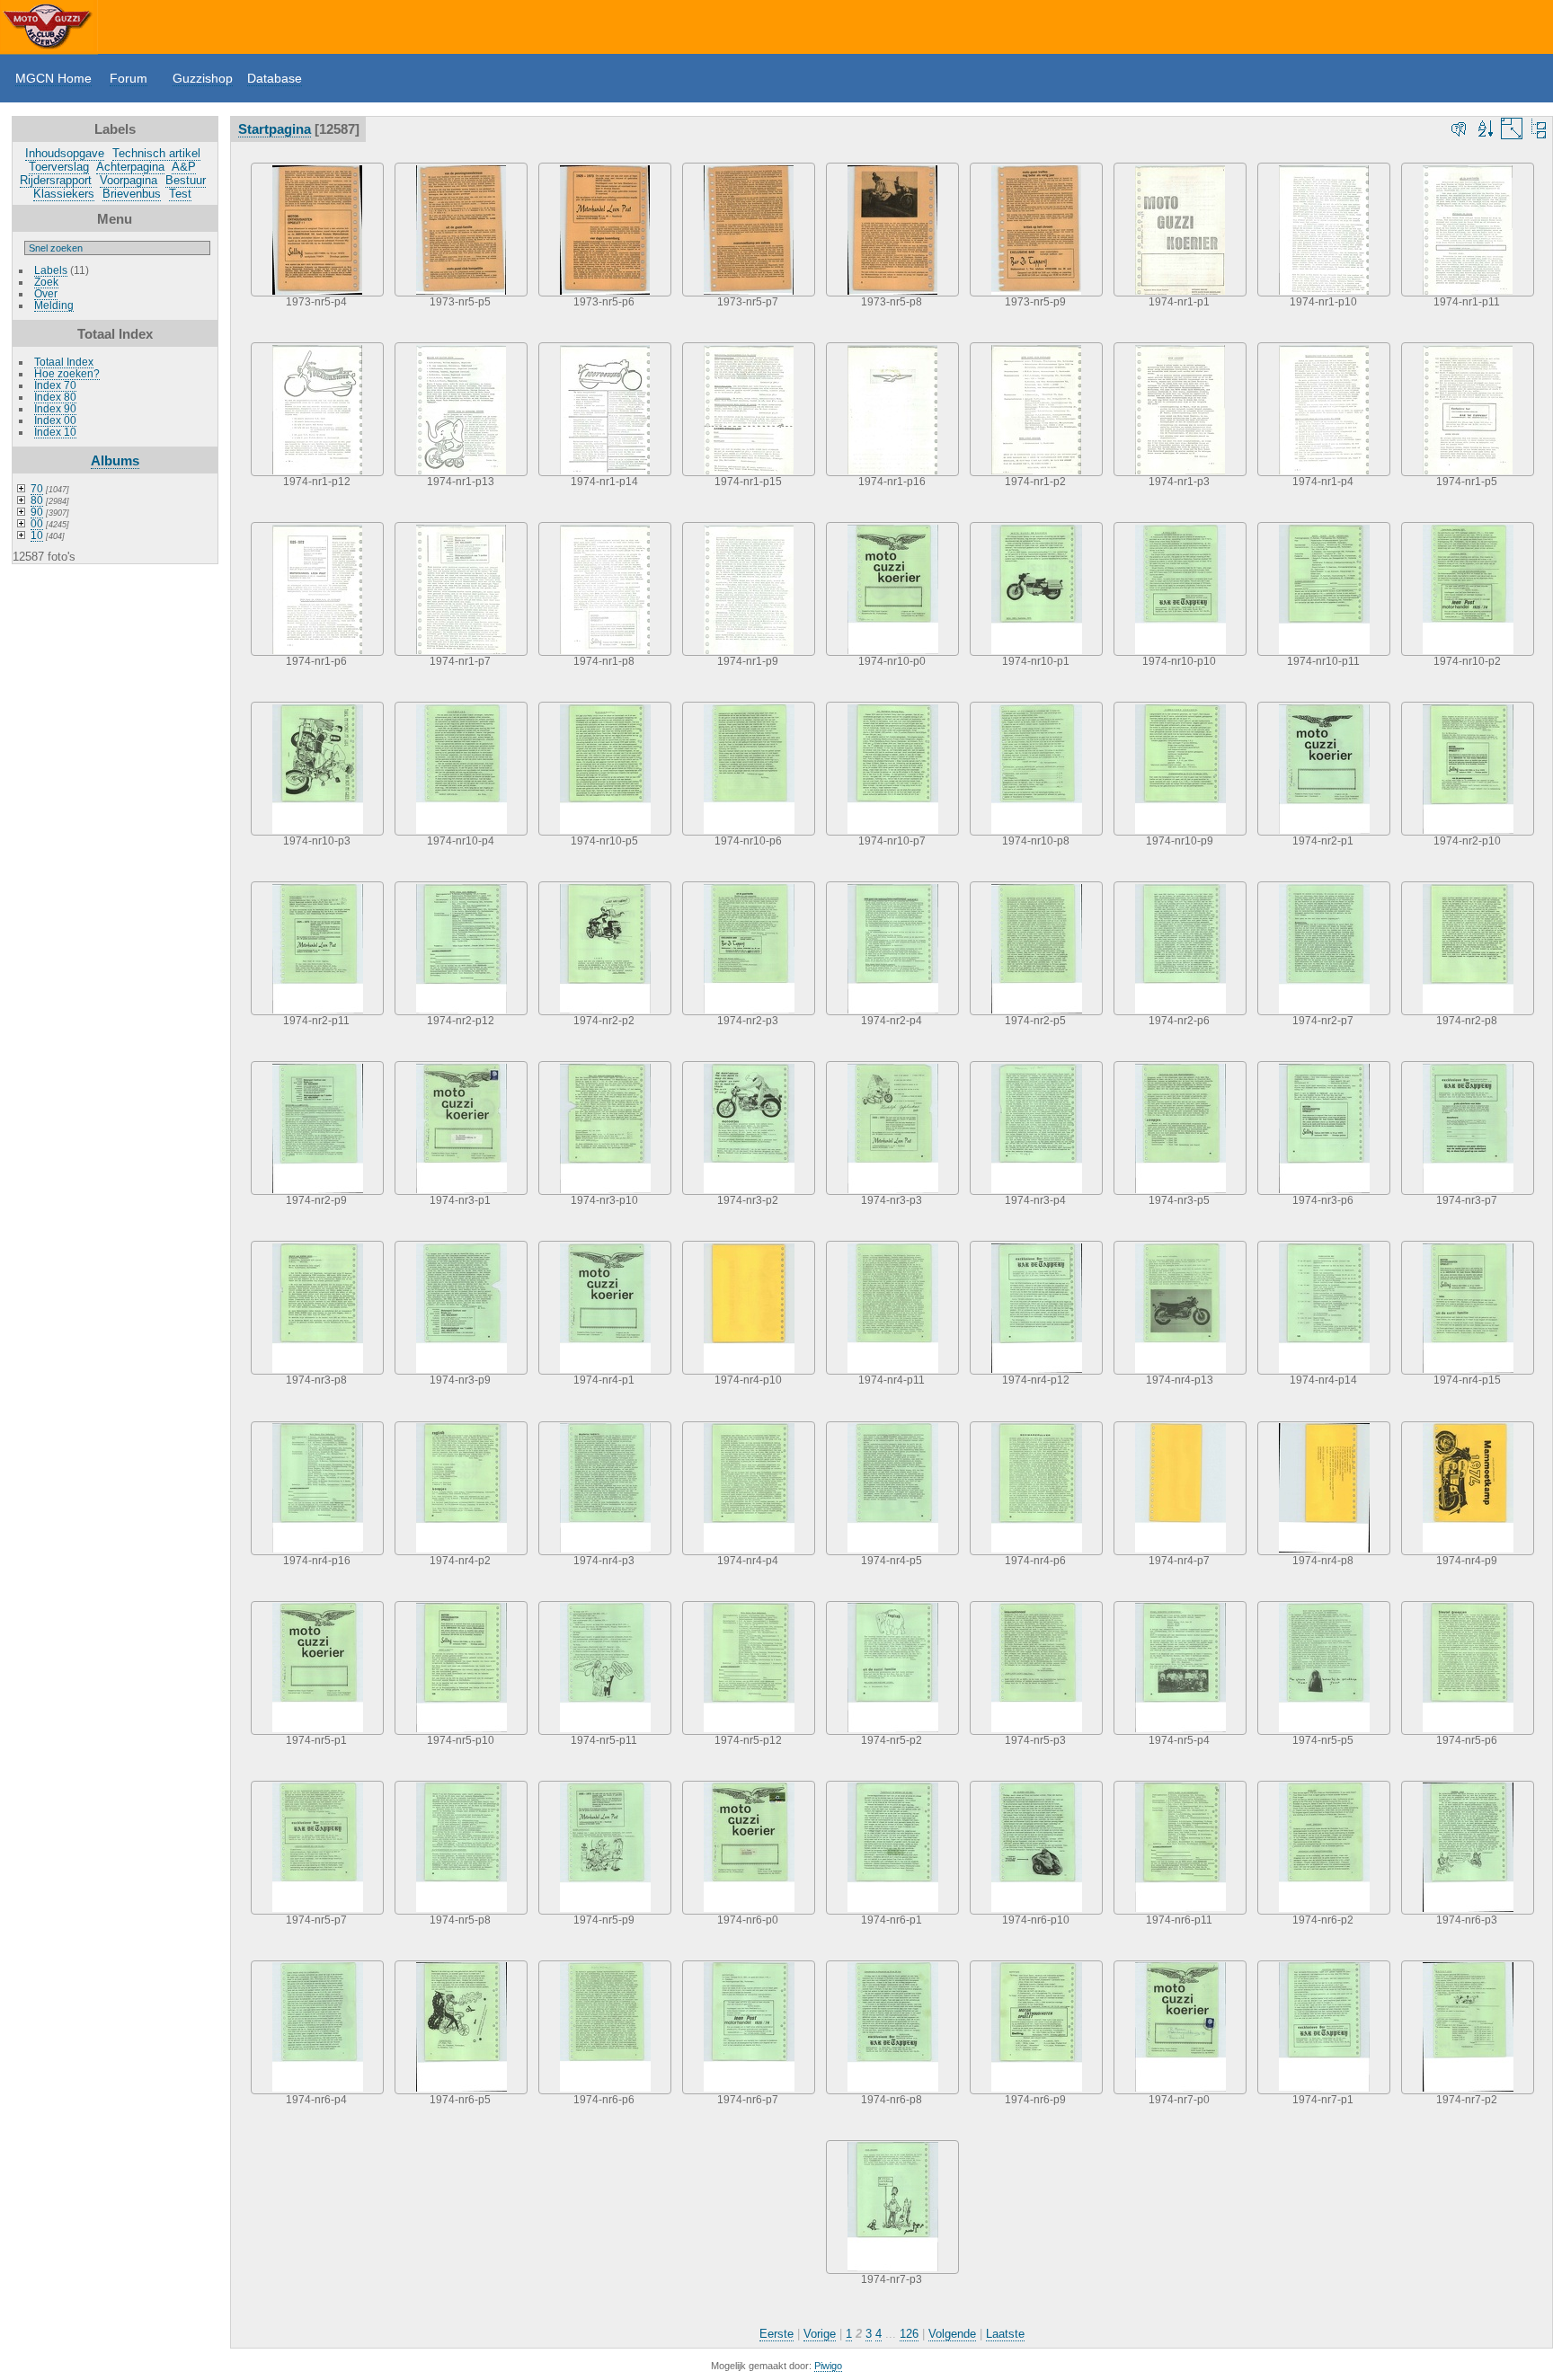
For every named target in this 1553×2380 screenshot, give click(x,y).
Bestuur (186, 180)
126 (909, 2334)
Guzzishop (203, 78)
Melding (54, 305)
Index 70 (55, 385)
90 (37, 512)
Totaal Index (64, 362)
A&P (184, 167)
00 (37, 523)
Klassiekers (64, 194)
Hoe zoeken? (67, 373)
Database (275, 78)
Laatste (1005, 2334)
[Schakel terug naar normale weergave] (1539, 128)
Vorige (820, 2334)
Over (46, 293)
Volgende (952, 2334)
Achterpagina (130, 167)
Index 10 (55, 432)
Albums (115, 460)
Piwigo (828, 2366)
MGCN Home (53, 78)
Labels (51, 270)
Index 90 (55, 408)
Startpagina (275, 129)
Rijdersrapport (56, 180)
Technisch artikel (156, 153)
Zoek (46, 282)
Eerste (776, 2334)
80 (37, 500)
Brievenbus (132, 194)
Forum (129, 78)
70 (37, 488)
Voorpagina (129, 180)
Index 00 (55, 420)
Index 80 (55, 397)
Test (180, 194)
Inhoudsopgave (65, 153)
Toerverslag (59, 167)
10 (37, 535)
